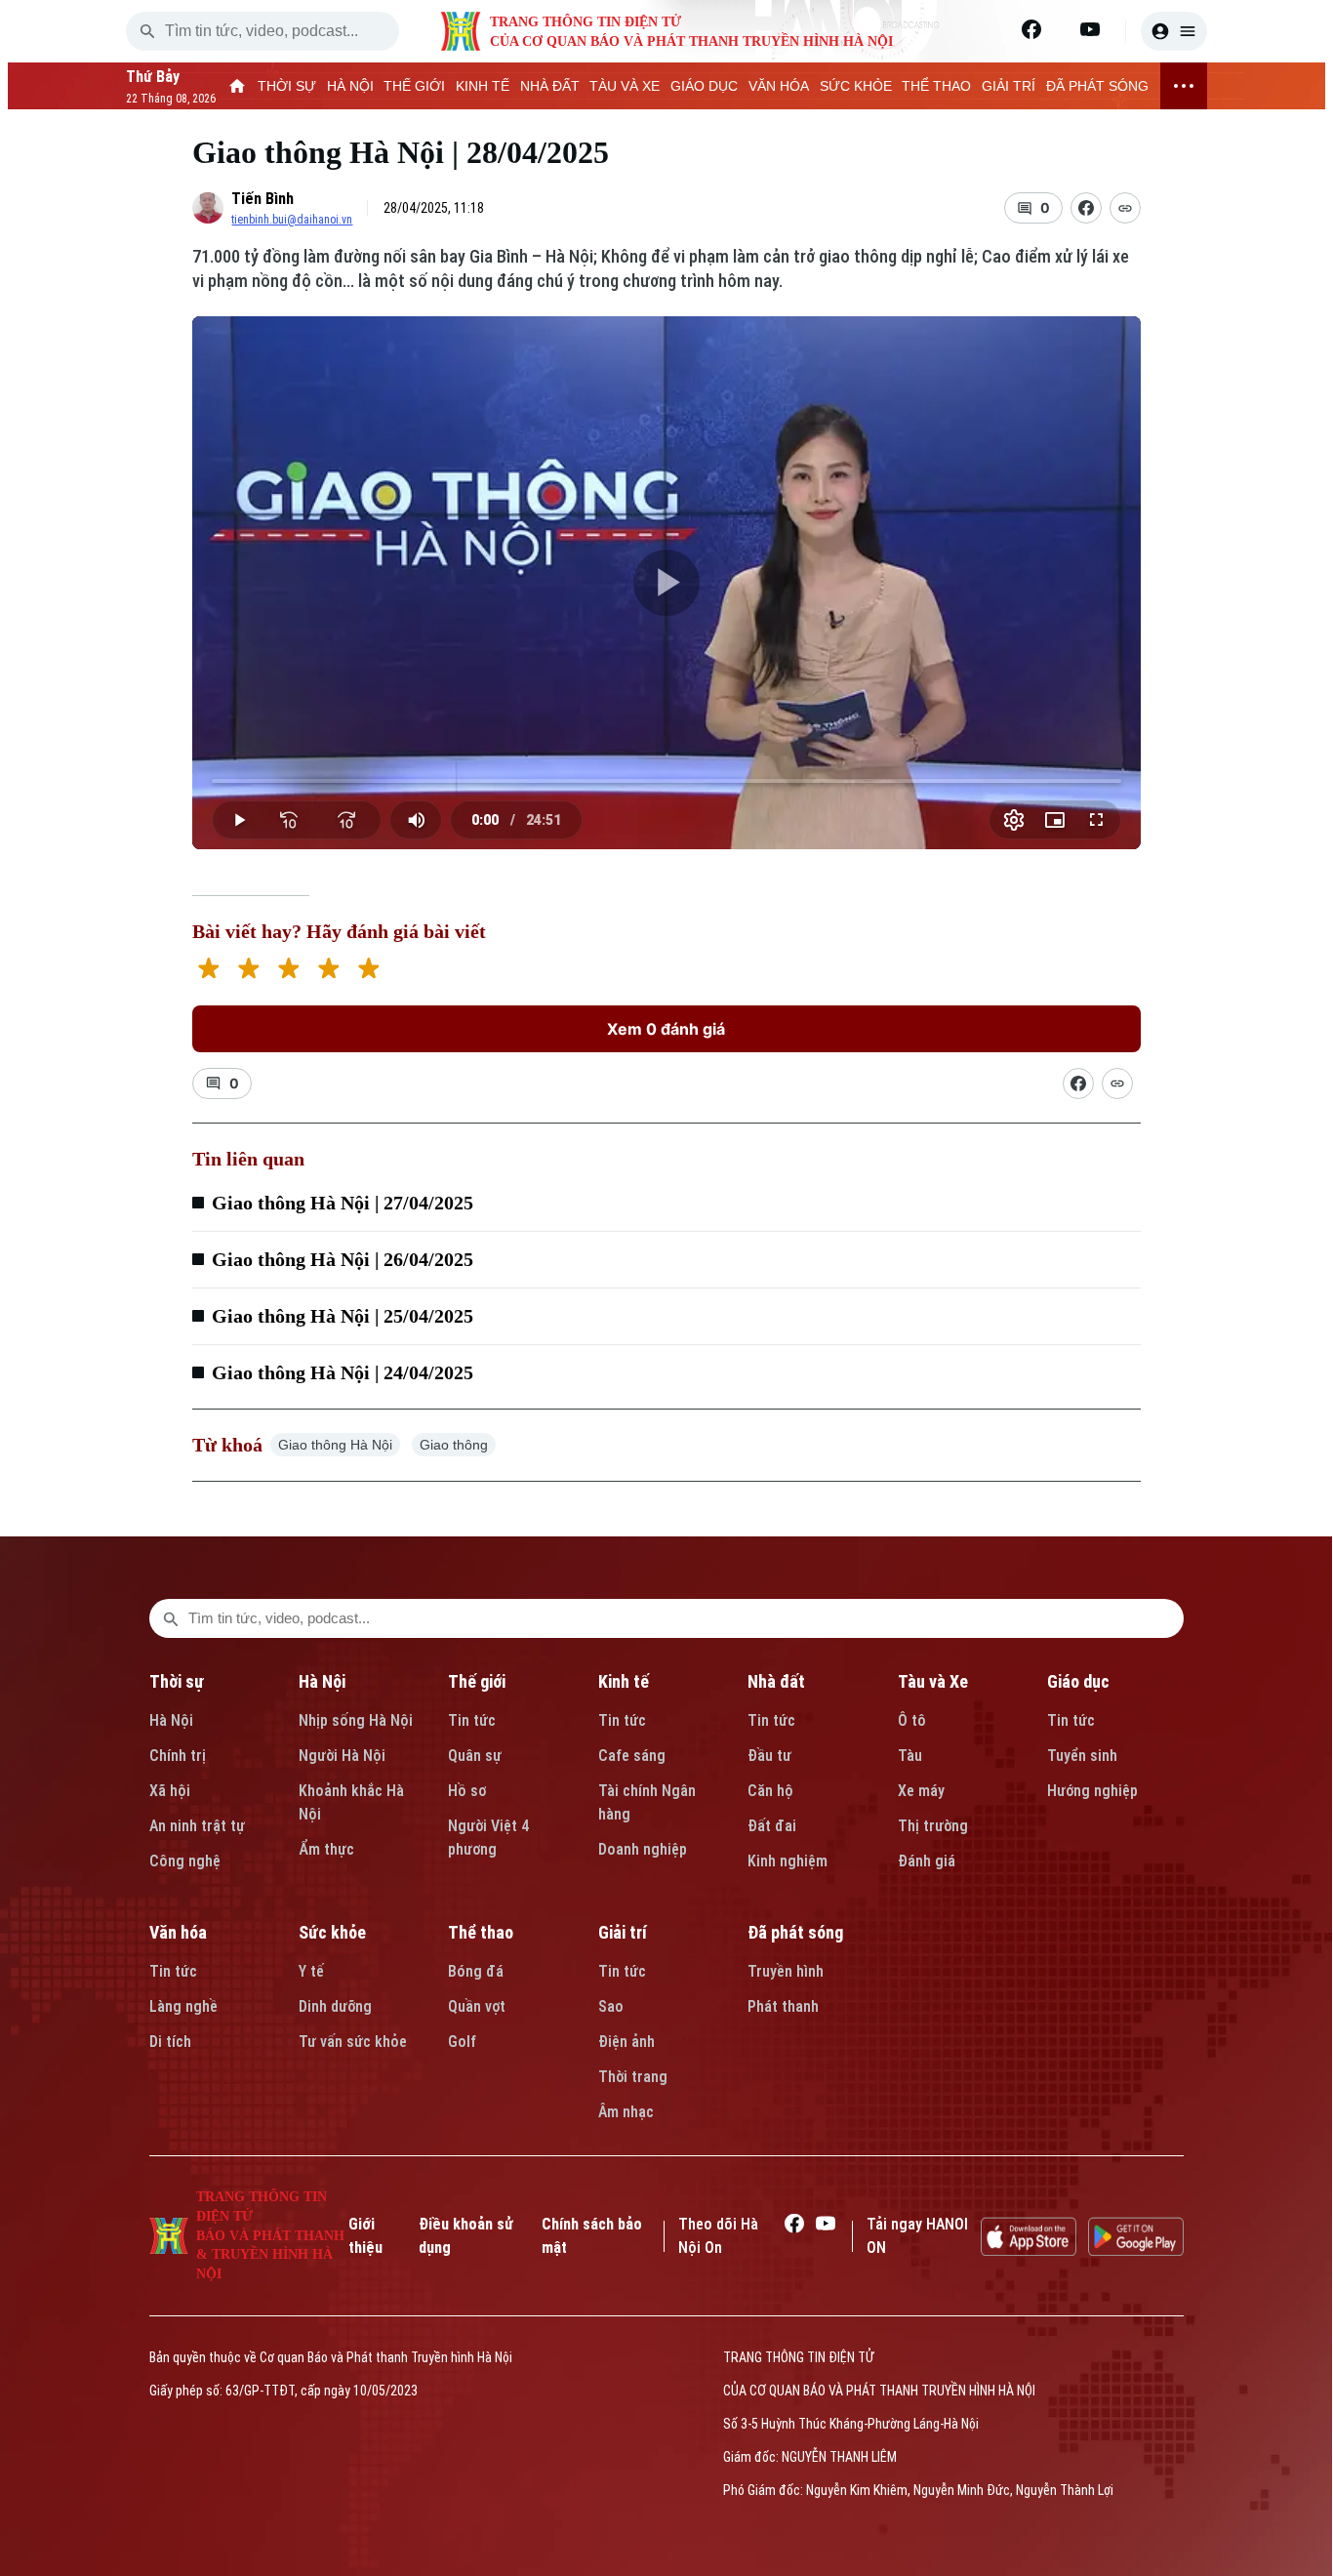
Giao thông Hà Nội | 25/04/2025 (343, 1316)
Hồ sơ (467, 1791)
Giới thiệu (365, 2236)
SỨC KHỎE (856, 86)
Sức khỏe (332, 1932)
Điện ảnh (626, 2042)
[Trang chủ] (238, 86)
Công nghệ (185, 1861)
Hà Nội (171, 1720)
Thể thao (481, 1932)
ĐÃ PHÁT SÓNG (1097, 86)
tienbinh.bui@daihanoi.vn (292, 220)
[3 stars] (288, 971)
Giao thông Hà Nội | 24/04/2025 (343, 1372)
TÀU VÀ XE (625, 86)
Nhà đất (776, 1681)
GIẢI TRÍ (1009, 86)
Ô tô (912, 1720)
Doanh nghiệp (643, 1849)
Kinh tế (624, 1681)
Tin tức (472, 1720)
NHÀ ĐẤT (550, 86)
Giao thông (454, 1445)
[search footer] (171, 1618)
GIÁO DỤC (704, 86)
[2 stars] (248, 971)
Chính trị (178, 1756)
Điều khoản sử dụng (466, 2236)
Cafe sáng (632, 1756)
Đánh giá (927, 1861)
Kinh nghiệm (788, 1861)
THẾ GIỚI (414, 86)
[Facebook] (1031, 29)
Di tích (170, 2042)
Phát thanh (783, 2006)
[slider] (666, 781)
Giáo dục (1078, 1681)
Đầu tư (769, 1756)
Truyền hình (786, 1971)
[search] (147, 31)
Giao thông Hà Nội (335, 1445)
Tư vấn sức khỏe (353, 2042)
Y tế (311, 1971)
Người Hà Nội (342, 1756)
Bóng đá (476, 1971)
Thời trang (633, 2077)
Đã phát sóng (795, 1932)
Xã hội (170, 1791)
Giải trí (623, 1932)
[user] (1174, 31)
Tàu (910, 1756)
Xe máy (921, 1791)
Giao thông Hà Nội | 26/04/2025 (343, 1259)
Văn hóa (178, 1932)
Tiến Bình (263, 199)
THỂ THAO (936, 86)
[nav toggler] (1184, 86)
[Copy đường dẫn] (1125, 208)
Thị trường (933, 1826)
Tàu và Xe (933, 1681)
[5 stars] (368, 971)
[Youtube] (1090, 29)
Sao (611, 2006)
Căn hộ (770, 1791)
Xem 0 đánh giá (666, 1029)
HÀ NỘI (350, 86)
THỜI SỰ (287, 86)
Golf (462, 2042)
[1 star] (208, 971)
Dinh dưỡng (335, 2006)
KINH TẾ (483, 86)
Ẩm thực (326, 1849)
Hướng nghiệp (1092, 1791)
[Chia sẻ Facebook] (1086, 208)
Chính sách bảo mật (592, 2236)
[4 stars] (328, 971)
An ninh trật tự (197, 1826)
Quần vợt (477, 2006)
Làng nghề (183, 2006)
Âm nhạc (626, 2112)
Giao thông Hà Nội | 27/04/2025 (343, 1203)
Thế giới (477, 1681)
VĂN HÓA (779, 86)
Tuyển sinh (1082, 1756)
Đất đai (772, 1826)
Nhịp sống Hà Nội (356, 1720)
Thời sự (177, 1681)
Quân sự (475, 1756)
